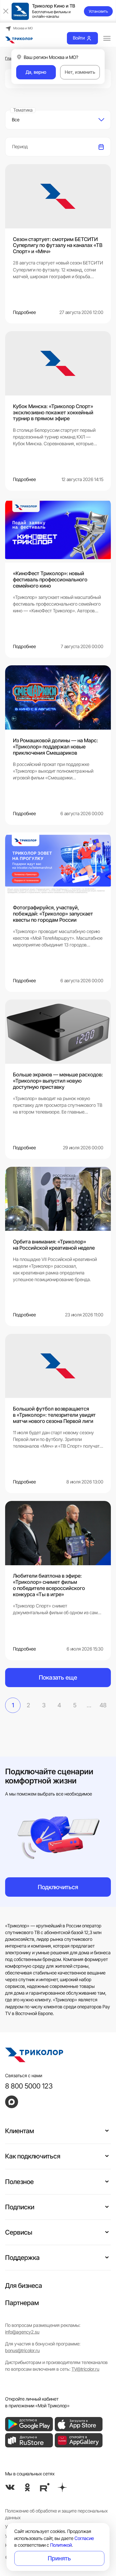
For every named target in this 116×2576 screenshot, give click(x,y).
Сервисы (19, 2232)
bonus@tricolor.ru (22, 2351)
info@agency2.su (22, 2332)
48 (103, 1705)
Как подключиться (33, 2156)
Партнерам (22, 2303)
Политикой (61, 2545)
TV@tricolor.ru (85, 2369)
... (89, 1705)
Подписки (20, 2207)
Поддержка (22, 2258)
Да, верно (36, 72)
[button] (107, 2130)
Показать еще (58, 1677)
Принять (59, 2558)
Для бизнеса (24, 2286)
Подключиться (58, 1887)
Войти (79, 38)
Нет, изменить (80, 72)
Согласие (84, 2538)
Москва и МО (23, 28)
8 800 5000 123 (29, 2086)
